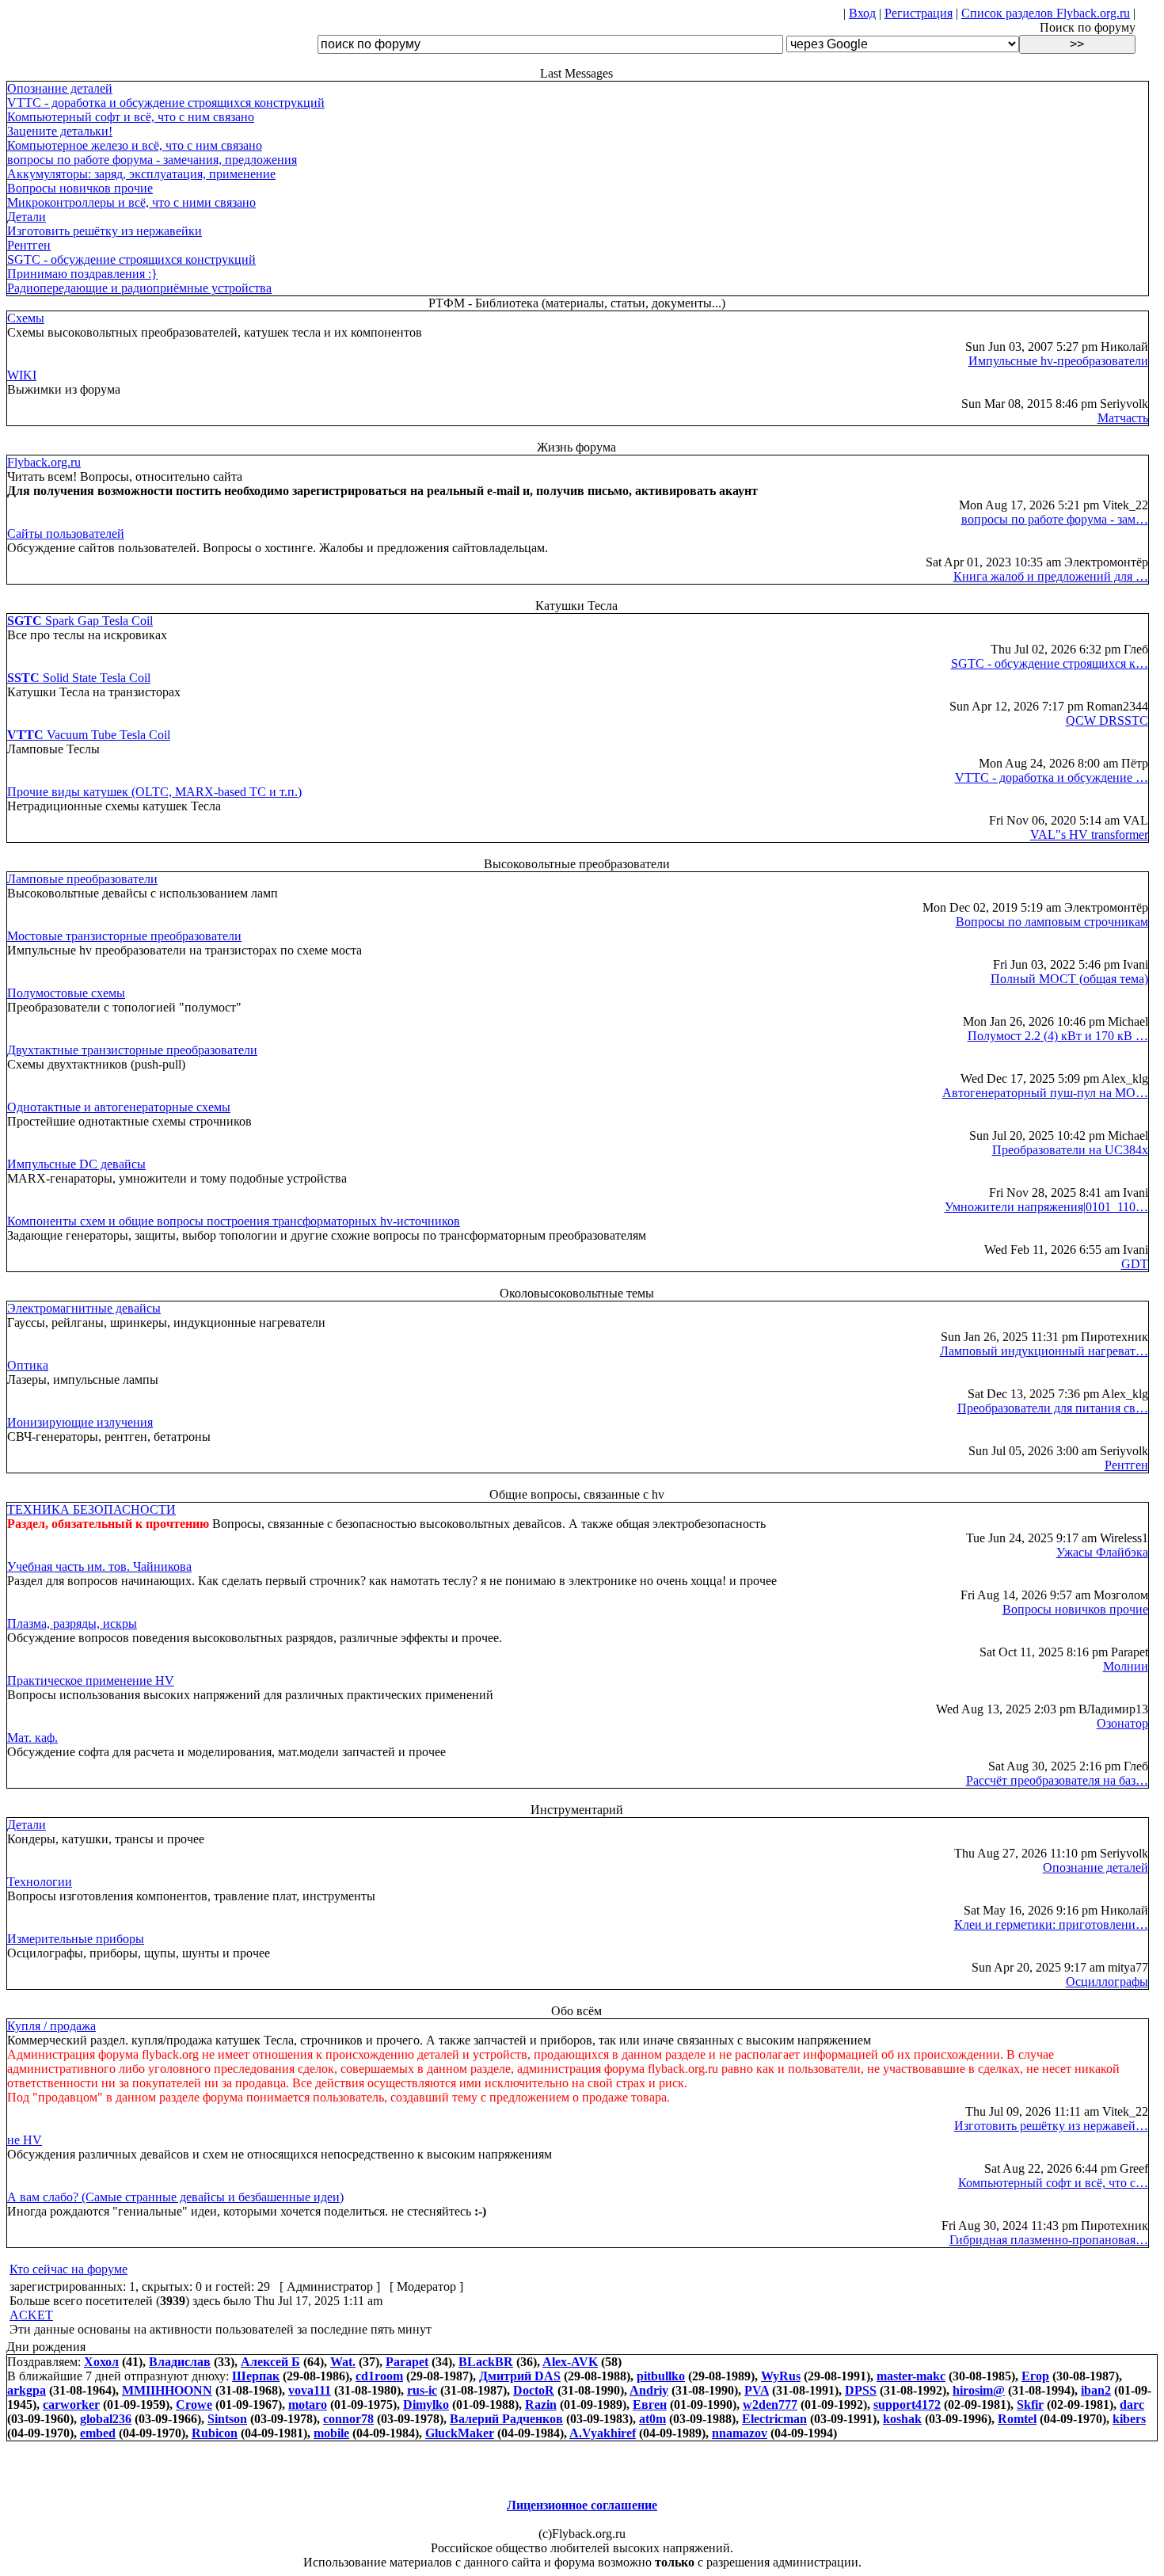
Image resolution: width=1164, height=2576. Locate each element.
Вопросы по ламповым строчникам (1052, 922)
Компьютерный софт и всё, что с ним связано (131, 117)
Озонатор (1122, 1723)
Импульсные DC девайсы (76, 1164)
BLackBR (486, 2362)
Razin (541, 2405)
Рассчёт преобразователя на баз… (1057, 1780)
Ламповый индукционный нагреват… (1044, 1351)
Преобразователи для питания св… (1053, 1408)
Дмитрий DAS (520, 2376)
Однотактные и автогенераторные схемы (119, 1107)
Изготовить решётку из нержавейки (105, 231)
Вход (862, 13)
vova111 (310, 2390)
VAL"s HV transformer (1089, 835)
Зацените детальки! (60, 131)
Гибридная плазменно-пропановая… (1049, 2240)
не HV (25, 2140)
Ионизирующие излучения (80, 1422)
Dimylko (426, 2405)
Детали (27, 217)
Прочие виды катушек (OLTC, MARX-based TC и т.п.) (154, 792)
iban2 (1096, 2390)
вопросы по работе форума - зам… (1055, 519)
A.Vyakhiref (603, 2433)
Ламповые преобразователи (82, 879)
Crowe (194, 2405)
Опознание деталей (60, 88)
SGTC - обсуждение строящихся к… (1050, 663)
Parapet (407, 2362)
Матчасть (1123, 418)
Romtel (1017, 2419)
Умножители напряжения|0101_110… (1046, 1207)
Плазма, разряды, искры (72, 1623)
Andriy (649, 2390)
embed (98, 2433)
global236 (106, 2419)
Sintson (227, 2419)
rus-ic (422, 2390)
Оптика (28, 1365)
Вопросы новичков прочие (80, 188)
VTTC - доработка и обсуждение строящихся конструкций (166, 103)
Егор (1035, 2376)
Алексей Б (270, 2362)
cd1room (379, 2376)
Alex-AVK (570, 2362)
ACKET (31, 2315)
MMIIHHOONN (167, 2390)
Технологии (40, 1882)
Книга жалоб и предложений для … (1051, 576)
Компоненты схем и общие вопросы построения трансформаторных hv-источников (234, 1221)
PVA (757, 2390)
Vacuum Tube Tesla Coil (89, 735)
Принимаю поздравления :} (82, 274)
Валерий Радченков (506, 2419)
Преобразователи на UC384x (1070, 1150)
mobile (331, 2433)
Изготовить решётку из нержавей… (1051, 2126)
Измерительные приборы (76, 1939)
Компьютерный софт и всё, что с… (1053, 2183)
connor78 (348, 2419)
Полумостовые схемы (66, 993)
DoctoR (534, 2390)
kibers (1129, 2419)
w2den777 (770, 2405)
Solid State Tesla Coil (79, 678)
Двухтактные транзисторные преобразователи (132, 1050)
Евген (650, 2405)
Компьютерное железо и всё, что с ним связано (135, 145)
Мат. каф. (32, 1738)
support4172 (907, 2405)
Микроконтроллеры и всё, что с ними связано (131, 202)
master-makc (911, 2376)
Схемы (26, 318)
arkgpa (27, 2390)
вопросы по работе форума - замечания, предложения (152, 160)
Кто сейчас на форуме (68, 2269)
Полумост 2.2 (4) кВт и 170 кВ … (1058, 1036)
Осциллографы (1107, 1982)
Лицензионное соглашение (582, 2505)
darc (1132, 2405)
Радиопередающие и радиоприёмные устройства (139, 288)
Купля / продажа (51, 2026)
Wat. (343, 2362)
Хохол (101, 2362)
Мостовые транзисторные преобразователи (124, 936)
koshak (902, 2419)
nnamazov (740, 2433)
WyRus (781, 2376)
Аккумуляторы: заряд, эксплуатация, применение (141, 174)
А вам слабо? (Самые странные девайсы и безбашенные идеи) (175, 2197)
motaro (308, 2405)
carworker (71, 2405)
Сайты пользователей (66, 533)
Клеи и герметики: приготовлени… (1051, 1924)
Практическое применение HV (91, 1680)
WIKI (22, 375)
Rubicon (215, 2433)
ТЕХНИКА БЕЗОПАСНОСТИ (91, 1509)
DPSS (861, 2390)
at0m (652, 2419)
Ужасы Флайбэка (1102, 1552)
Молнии (1126, 1666)
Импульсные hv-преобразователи (1058, 361)
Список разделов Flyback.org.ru (1046, 13)
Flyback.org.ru (44, 462)
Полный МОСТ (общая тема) (1069, 979)
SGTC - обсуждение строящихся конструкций (131, 259)
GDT (1135, 1264)
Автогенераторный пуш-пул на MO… (1045, 1093)
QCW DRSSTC (1107, 720)
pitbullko (661, 2376)
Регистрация (919, 13)
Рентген (29, 245)
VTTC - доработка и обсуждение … (1052, 777)
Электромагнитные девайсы (84, 1308)
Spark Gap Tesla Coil (80, 621)
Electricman (774, 2419)
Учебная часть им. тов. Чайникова (99, 1566)
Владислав (180, 2362)
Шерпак (256, 2376)
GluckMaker (460, 2433)
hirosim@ (979, 2390)
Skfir (1030, 2405)
